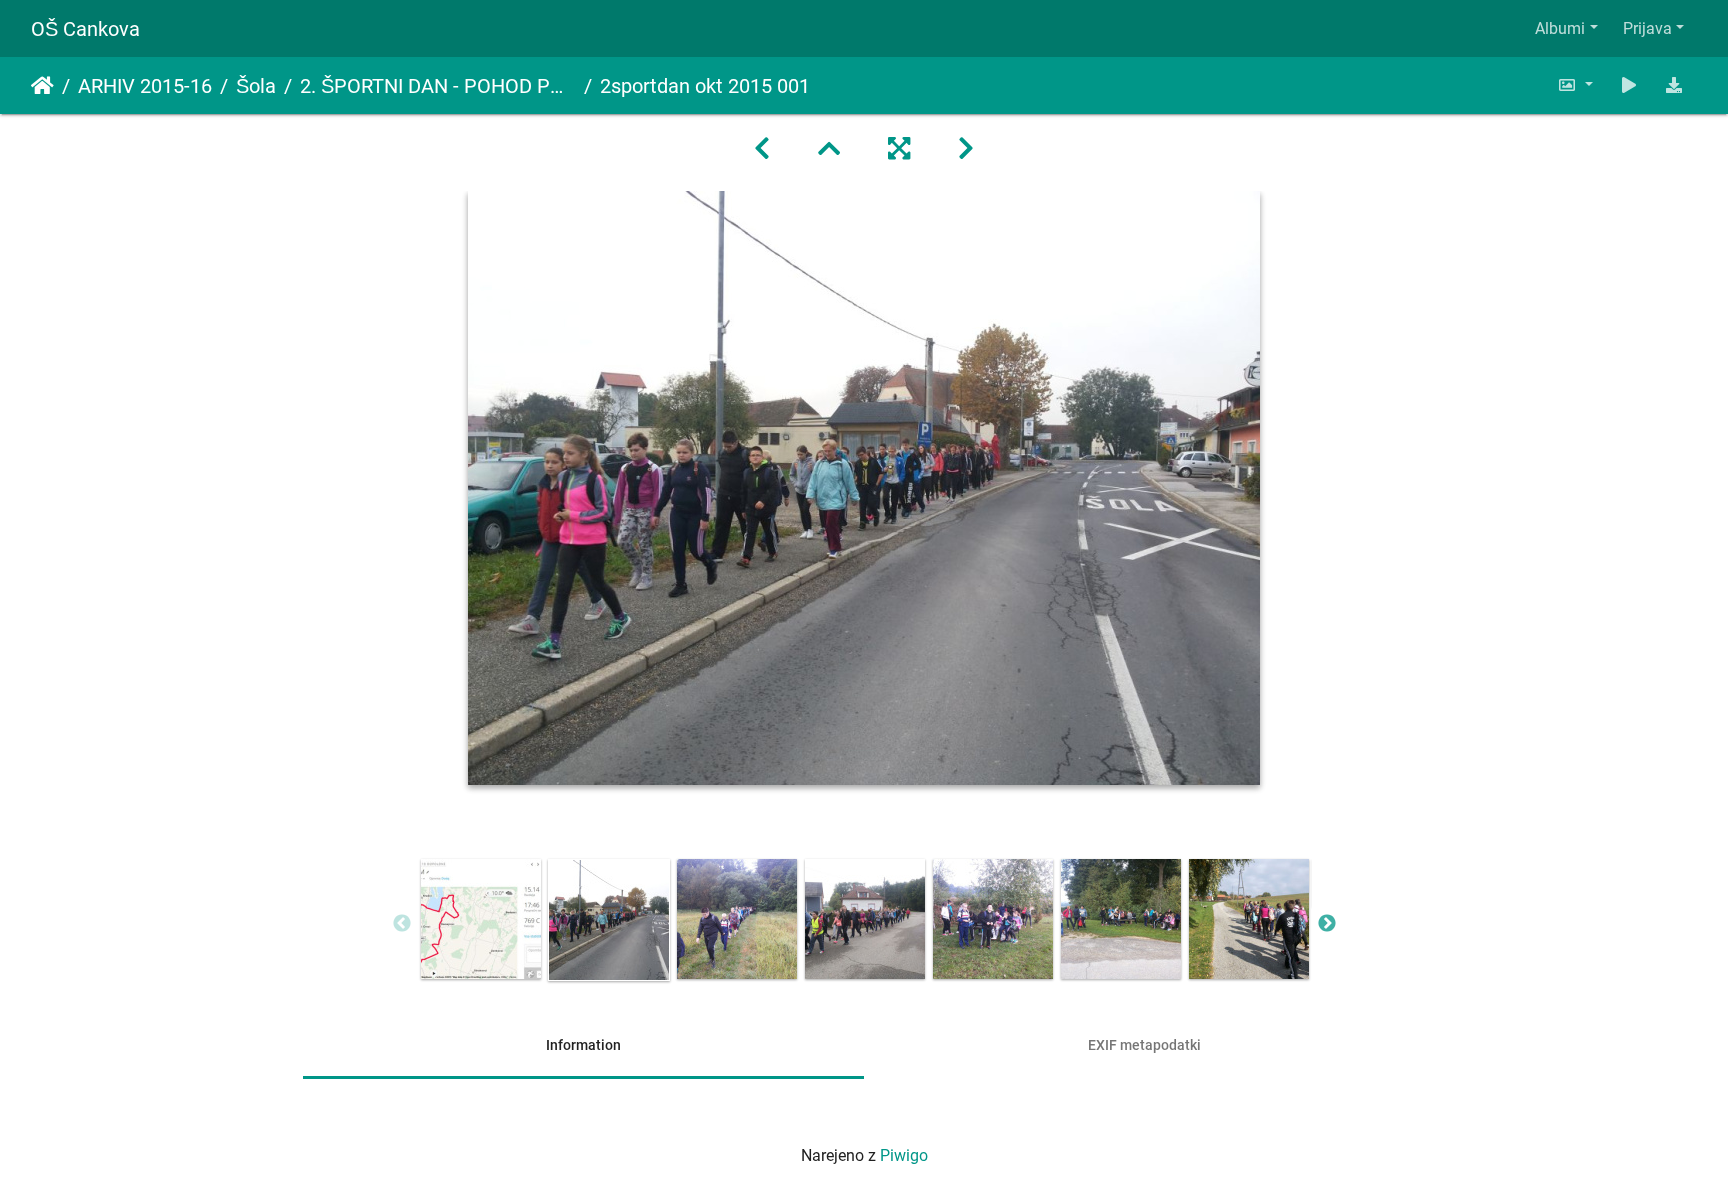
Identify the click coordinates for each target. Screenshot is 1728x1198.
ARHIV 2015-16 (145, 86)
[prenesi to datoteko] (1674, 85)
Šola (256, 86)
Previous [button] (402, 924)
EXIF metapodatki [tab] (1144, 1045)
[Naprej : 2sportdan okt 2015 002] (966, 149)
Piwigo (904, 1155)
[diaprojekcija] (1629, 85)
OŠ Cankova (85, 29)
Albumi (1560, 28)
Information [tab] (583, 1045)
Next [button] (1327, 924)
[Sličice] (829, 149)
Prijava (1647, 28)
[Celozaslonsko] (899, 149)
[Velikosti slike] (1575, 85)
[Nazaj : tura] (762, 149)
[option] (481, 919)
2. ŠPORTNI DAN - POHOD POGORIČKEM (438, 86)
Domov (42, 86)
